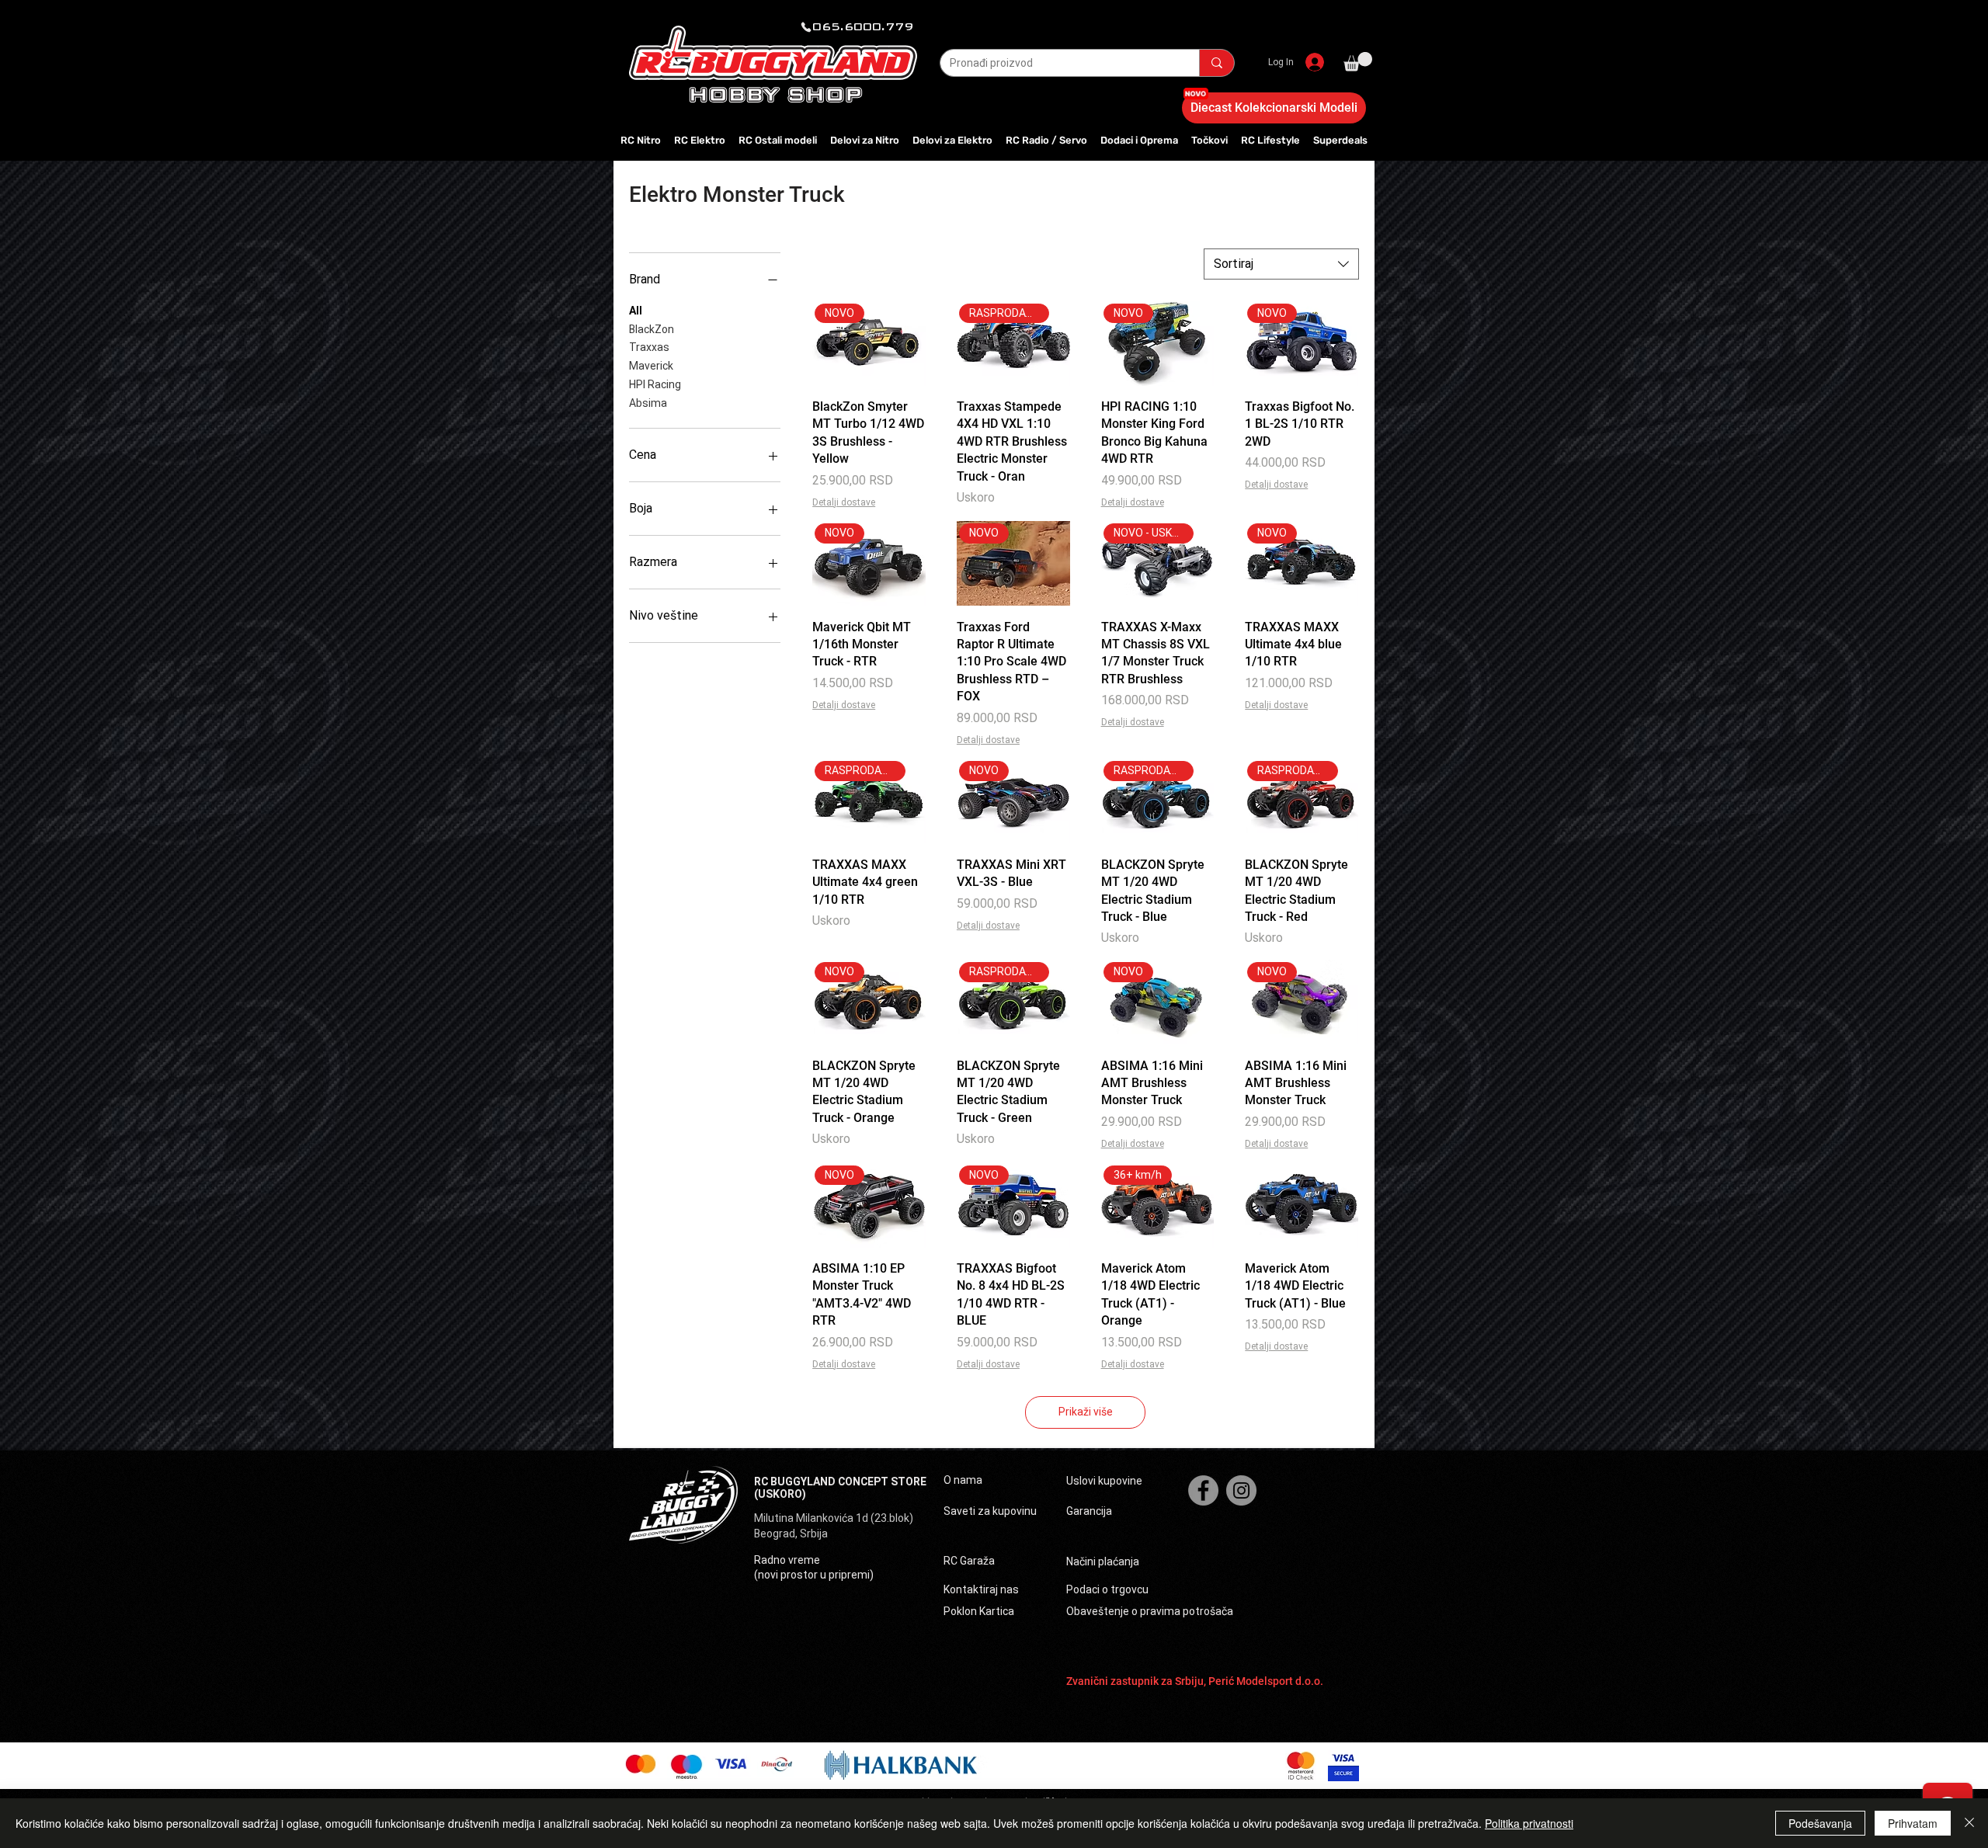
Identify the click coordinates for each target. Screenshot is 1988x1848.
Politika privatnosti (1529, 1823)
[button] (1358, 62)
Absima (648, 403)
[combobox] (1281, 264)
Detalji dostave (844, 502)
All (636, 311)
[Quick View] (1302, 1205)
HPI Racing (655, 384)
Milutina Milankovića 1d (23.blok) (835, 1518)
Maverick (651, 366)
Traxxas (649, 347)
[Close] (1969, 1823)
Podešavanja (1820, 1823)
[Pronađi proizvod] (1216, 63)
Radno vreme (787, 1560)
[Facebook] (1203, 1490)
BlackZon (652, 329)
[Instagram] (1241, 1490)
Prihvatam (1913, 1823)
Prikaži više (1086, 1412)
